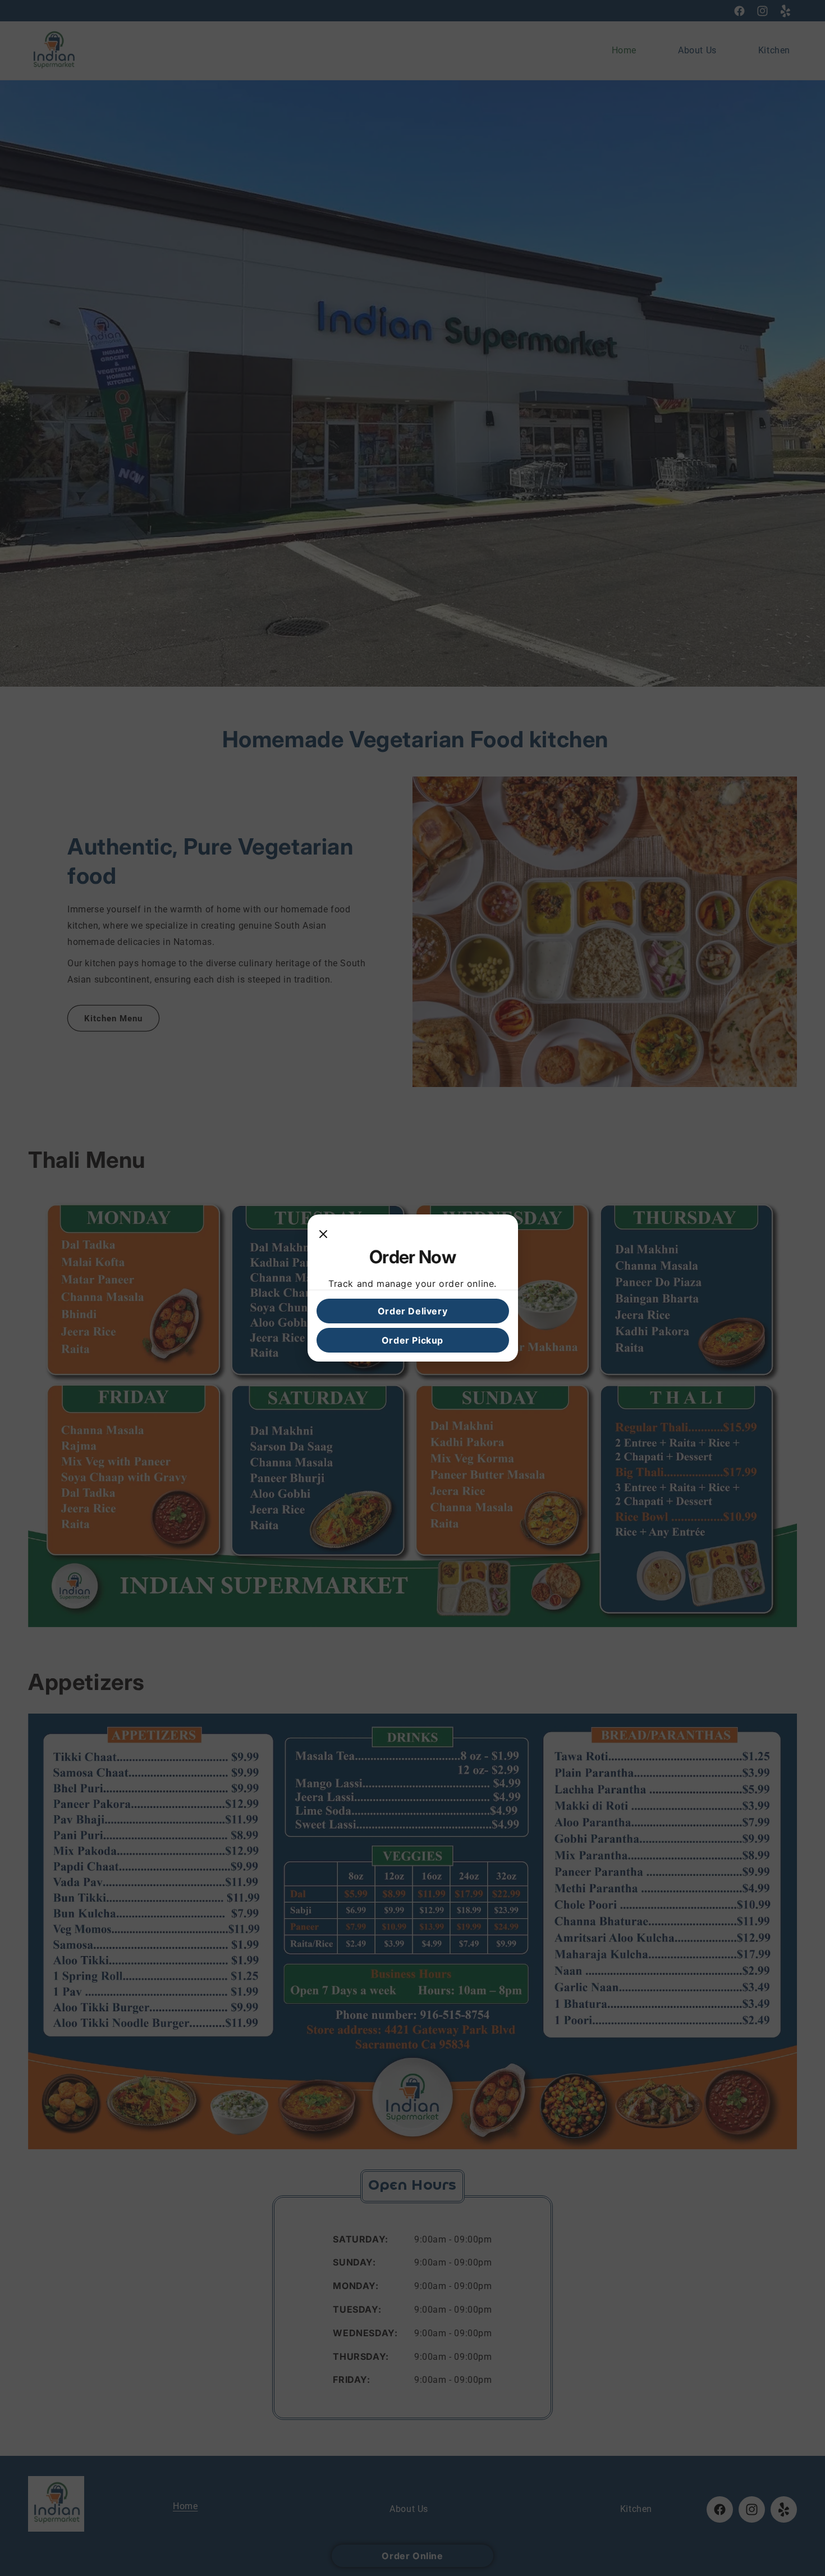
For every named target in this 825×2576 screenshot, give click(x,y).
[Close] (323, 1235)
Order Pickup (412, 1340)
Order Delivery (412, 1311)
